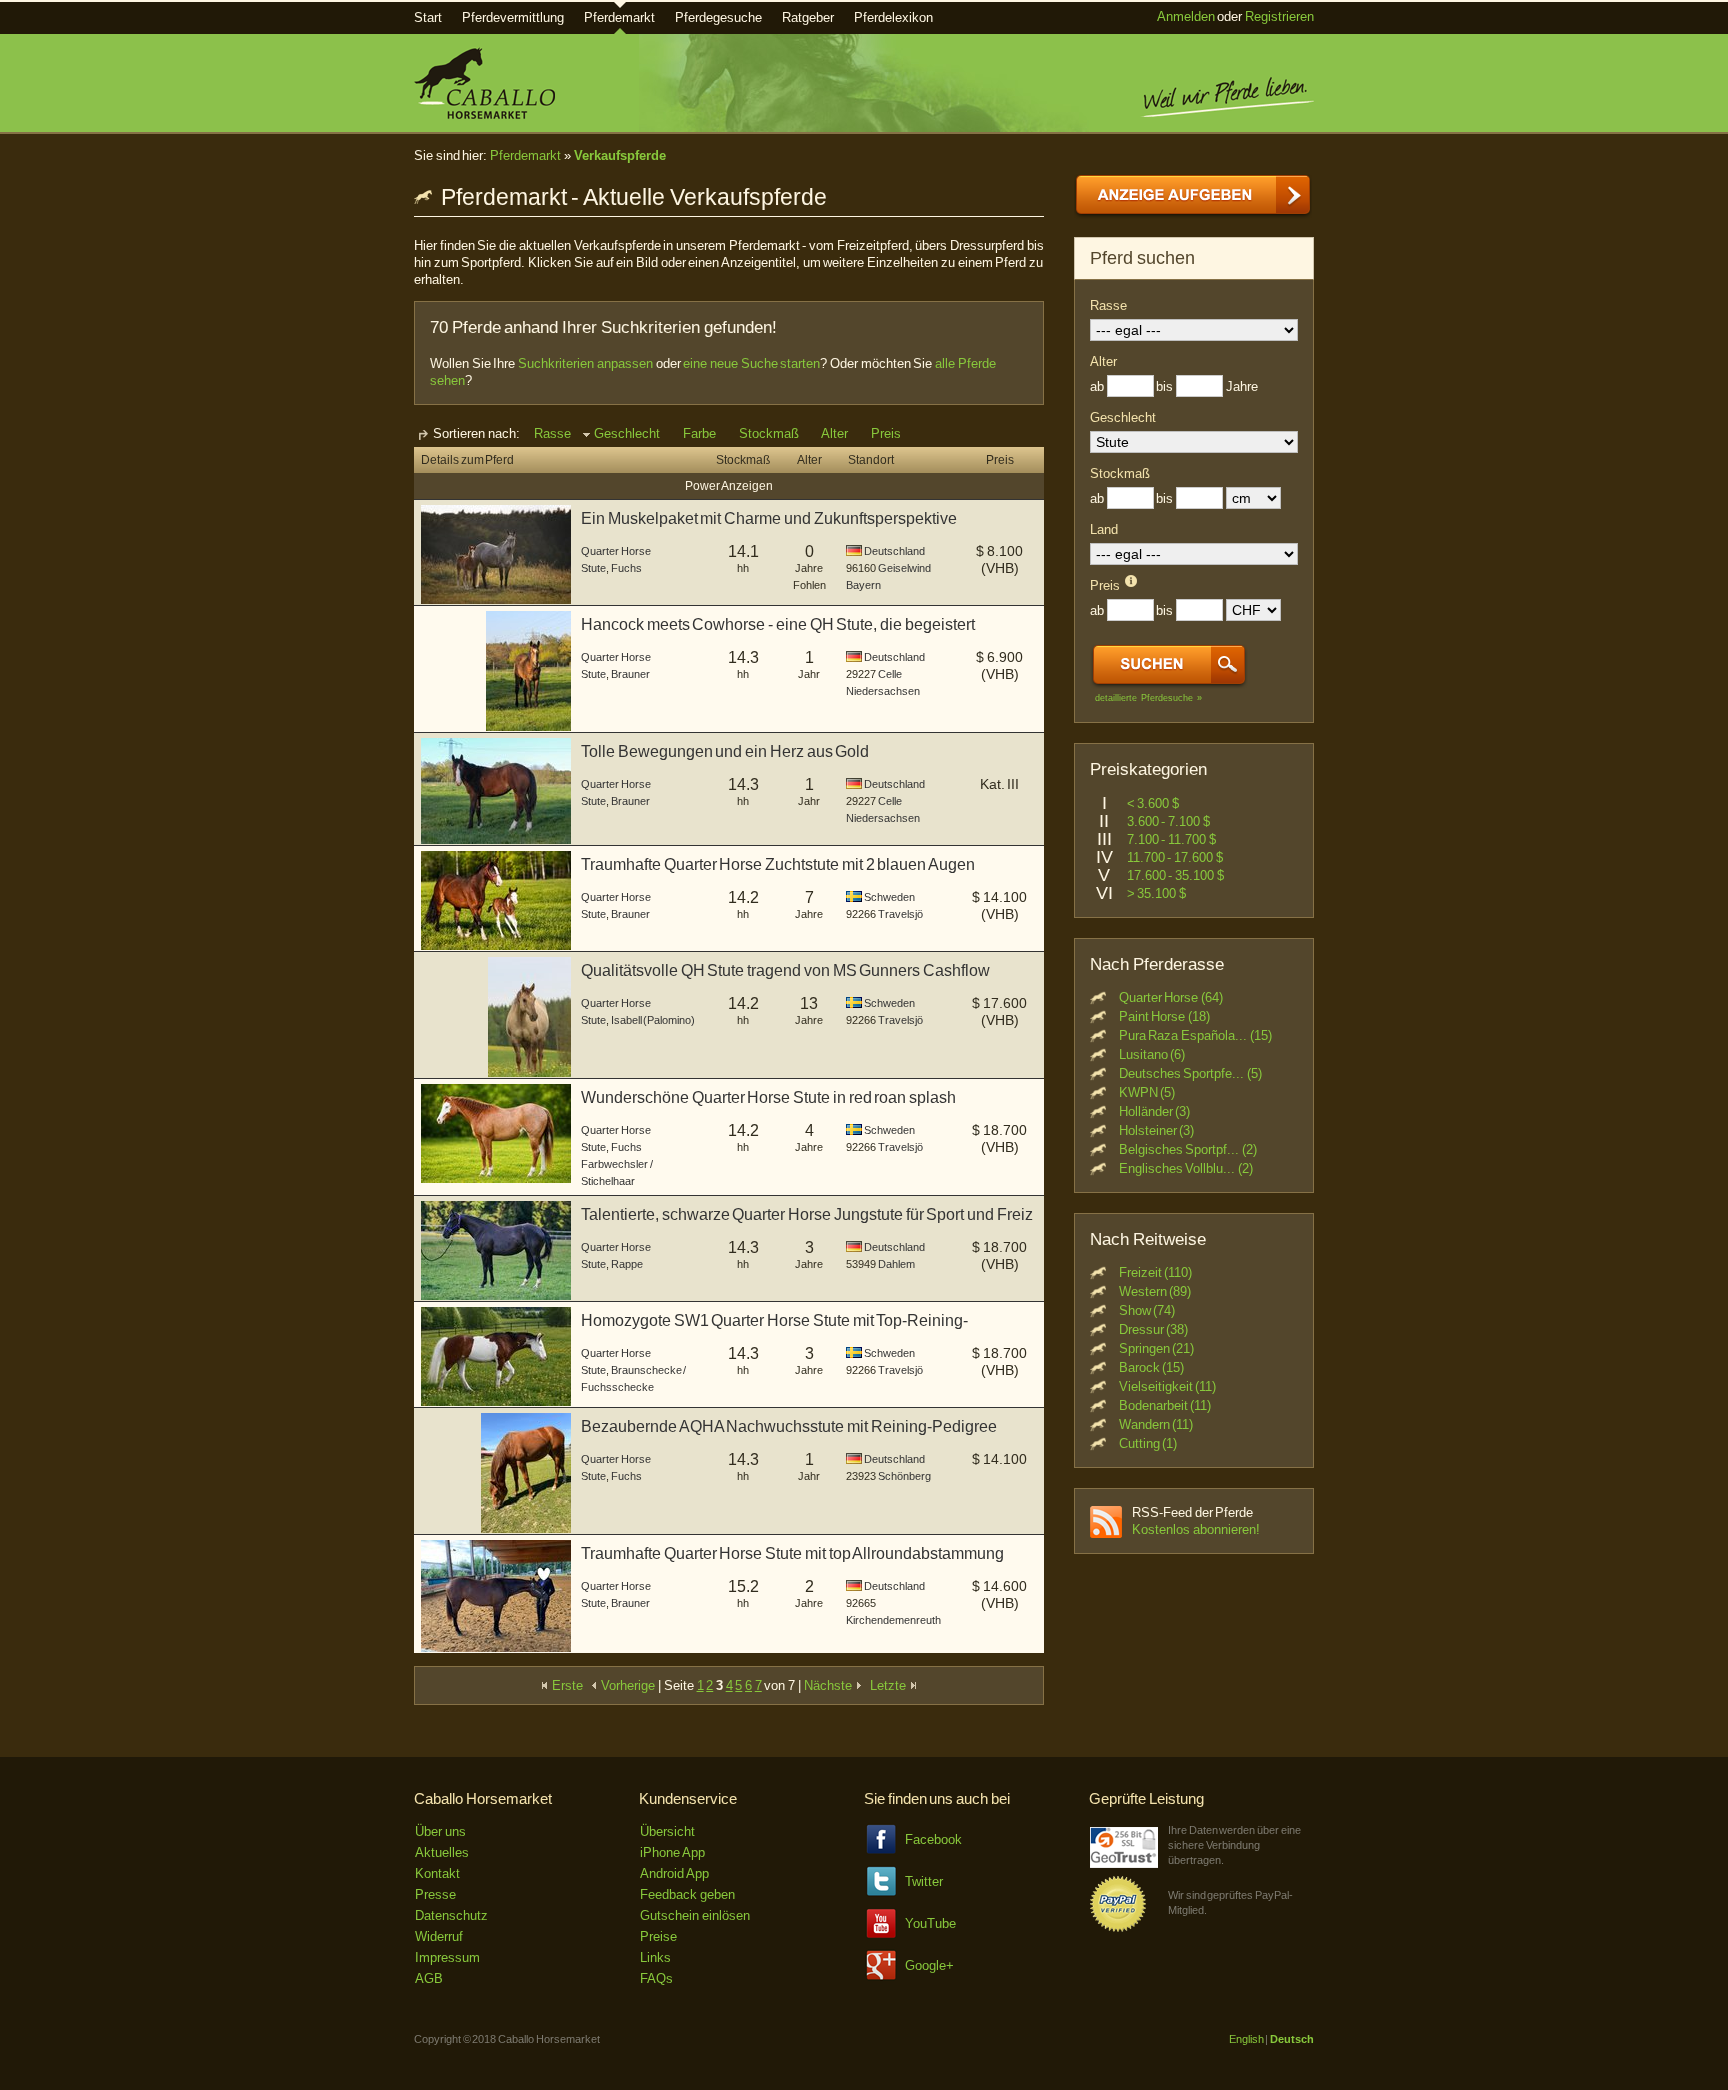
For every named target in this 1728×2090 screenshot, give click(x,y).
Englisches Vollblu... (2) (1186, 1168)
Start (428, 17)
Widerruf (439, 1936)
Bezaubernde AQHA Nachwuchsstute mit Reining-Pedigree (789, 1426)
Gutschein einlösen (695, 1915)
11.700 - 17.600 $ (1175, 857)
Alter (834, 433)
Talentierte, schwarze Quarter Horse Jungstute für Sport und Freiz (807, 1214)
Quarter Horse (616, 551)
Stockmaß (769, 433)
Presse (435, 1894)
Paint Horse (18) (1164, 1016)
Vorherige (627, 1685)
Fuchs (626, 568)
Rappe (627, 1264)
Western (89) (1155, 1291)
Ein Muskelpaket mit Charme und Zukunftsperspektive (769, 518)
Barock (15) (1152, 1367)
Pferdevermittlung (513, 17)
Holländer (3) (1155, 1111)
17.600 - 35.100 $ (1175, 875)
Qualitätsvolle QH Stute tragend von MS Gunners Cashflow (785, 970)
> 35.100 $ (1156, 893)
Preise (658, 1936)
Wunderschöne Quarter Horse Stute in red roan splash (768, 1097)
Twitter (924, 1881)
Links (655, 1957)
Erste (567, 1685)
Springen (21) (1157, 1348)
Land (1104, 529)
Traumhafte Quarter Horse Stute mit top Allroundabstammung (792, 1553)
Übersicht (667, 1831)
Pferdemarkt (619, 17)
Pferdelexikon (893, 17)
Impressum (447, 1957)
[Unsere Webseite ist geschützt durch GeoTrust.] (1124, 1863)
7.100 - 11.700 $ (1171, 839)
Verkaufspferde (620, 155)
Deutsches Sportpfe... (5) (1190, 1073)
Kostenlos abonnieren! (1196, 1529)
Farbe (699, 433)
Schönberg (904, 1476)
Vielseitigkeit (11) (1168, 1386)
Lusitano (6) (1152, 1054)
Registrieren (1279, 16)
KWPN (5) (1147, 1092)
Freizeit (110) (1156, 1272)
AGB (429, 1978)
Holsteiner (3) (1157, 1130)
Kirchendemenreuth (893, 1620)
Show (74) (1147, 1310)
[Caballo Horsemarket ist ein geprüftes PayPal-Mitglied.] (1118, 1928)
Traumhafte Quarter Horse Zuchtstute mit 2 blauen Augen (778, 864)
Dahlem (896, 1264)
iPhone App (672, 1852)
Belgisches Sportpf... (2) (1188, 1149)
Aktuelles (442, 1852)
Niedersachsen (883, 691)
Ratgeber (808, 17)
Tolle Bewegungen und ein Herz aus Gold (725, 751)
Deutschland (894, 551)
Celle (890, 674)
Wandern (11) (1156, 1424)
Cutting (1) (1148, 1443)
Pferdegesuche (718, 17)
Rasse (552, 433)
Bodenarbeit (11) (1165, 1405)
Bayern (863, 585)
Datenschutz (451, 1915)
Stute (593, 568)
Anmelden (1186, 16)
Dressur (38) (1154, 1329)
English (1246, 2039)
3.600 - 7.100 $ (1168, 821)
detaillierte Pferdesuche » (1148, 698)
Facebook (933, 1839)
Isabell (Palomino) (653, 1020)
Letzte (889, 1685)
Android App (674, 1873)
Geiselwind (904, 568)
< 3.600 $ (1153, 803)
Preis (886, 433)
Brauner (630, 674)
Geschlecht (627, 433)
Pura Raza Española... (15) (1195, 1035)
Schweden (889, 897)
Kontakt (437, 1873)
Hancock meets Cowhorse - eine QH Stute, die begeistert (778, 624)
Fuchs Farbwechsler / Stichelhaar (617, 1164)
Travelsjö (900, 914)
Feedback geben (687, 1894)
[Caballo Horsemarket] (484, 114)
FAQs (656, 1978)
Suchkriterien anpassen (585, 363)
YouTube (930, 1923)
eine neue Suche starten (751, 363)
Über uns (440, 1831)
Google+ (929, 1965)
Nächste (829, 1685)
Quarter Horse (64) (1171, 997)
